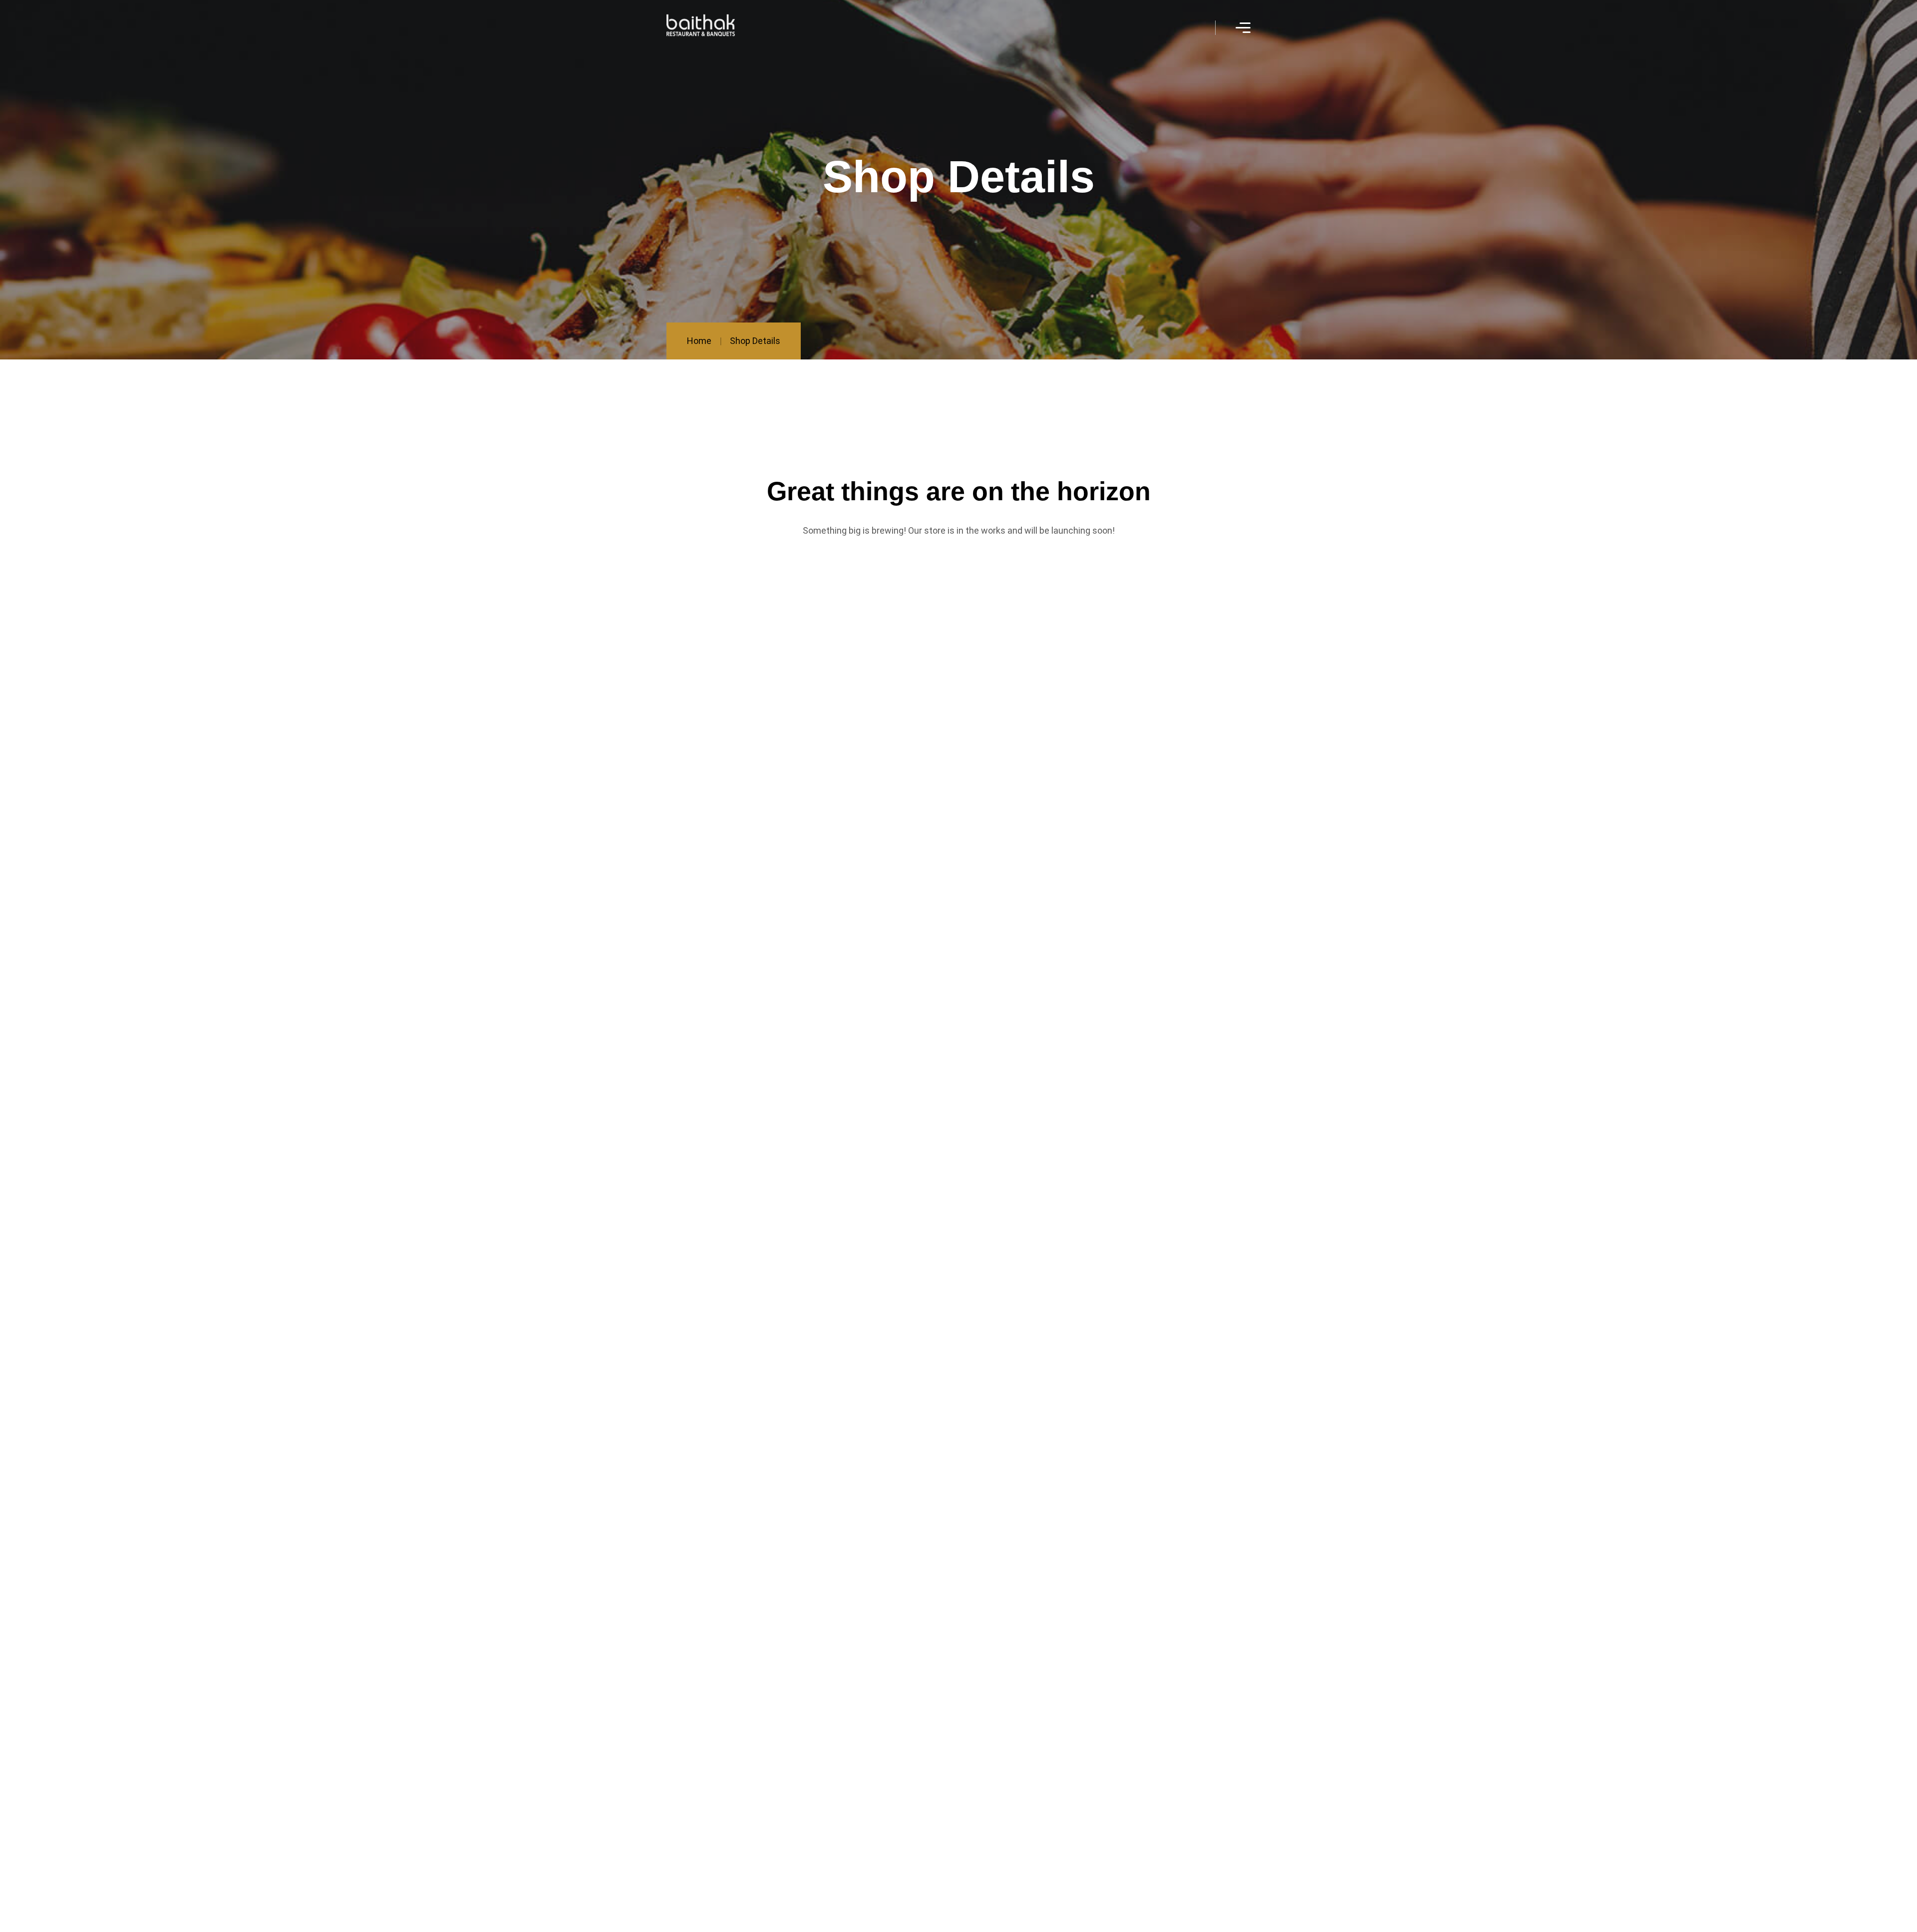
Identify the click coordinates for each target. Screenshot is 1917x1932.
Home (699, 341)
